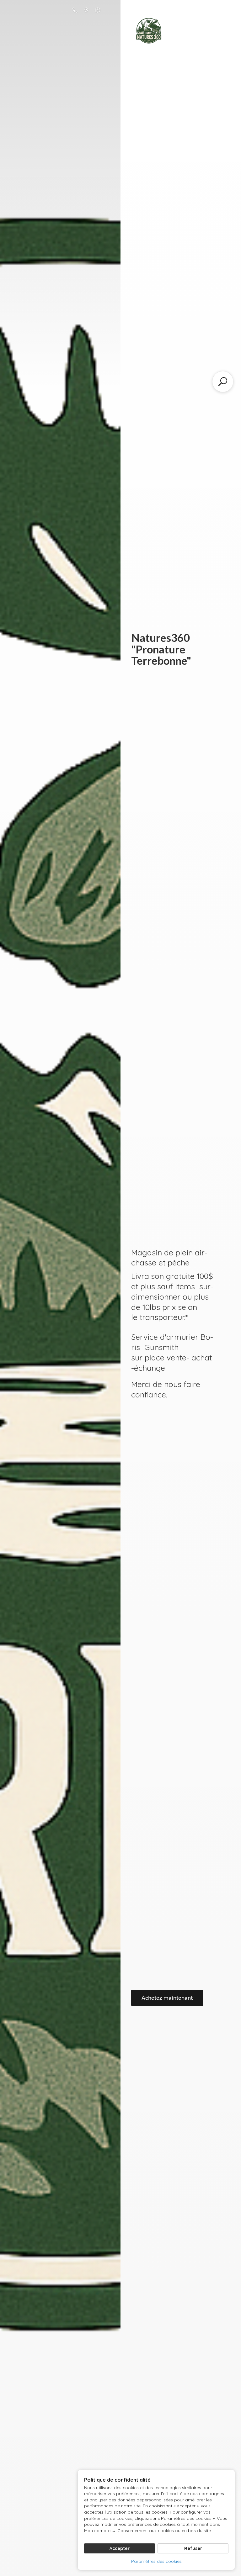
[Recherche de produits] (223, 382)
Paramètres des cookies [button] (156, 2561)
